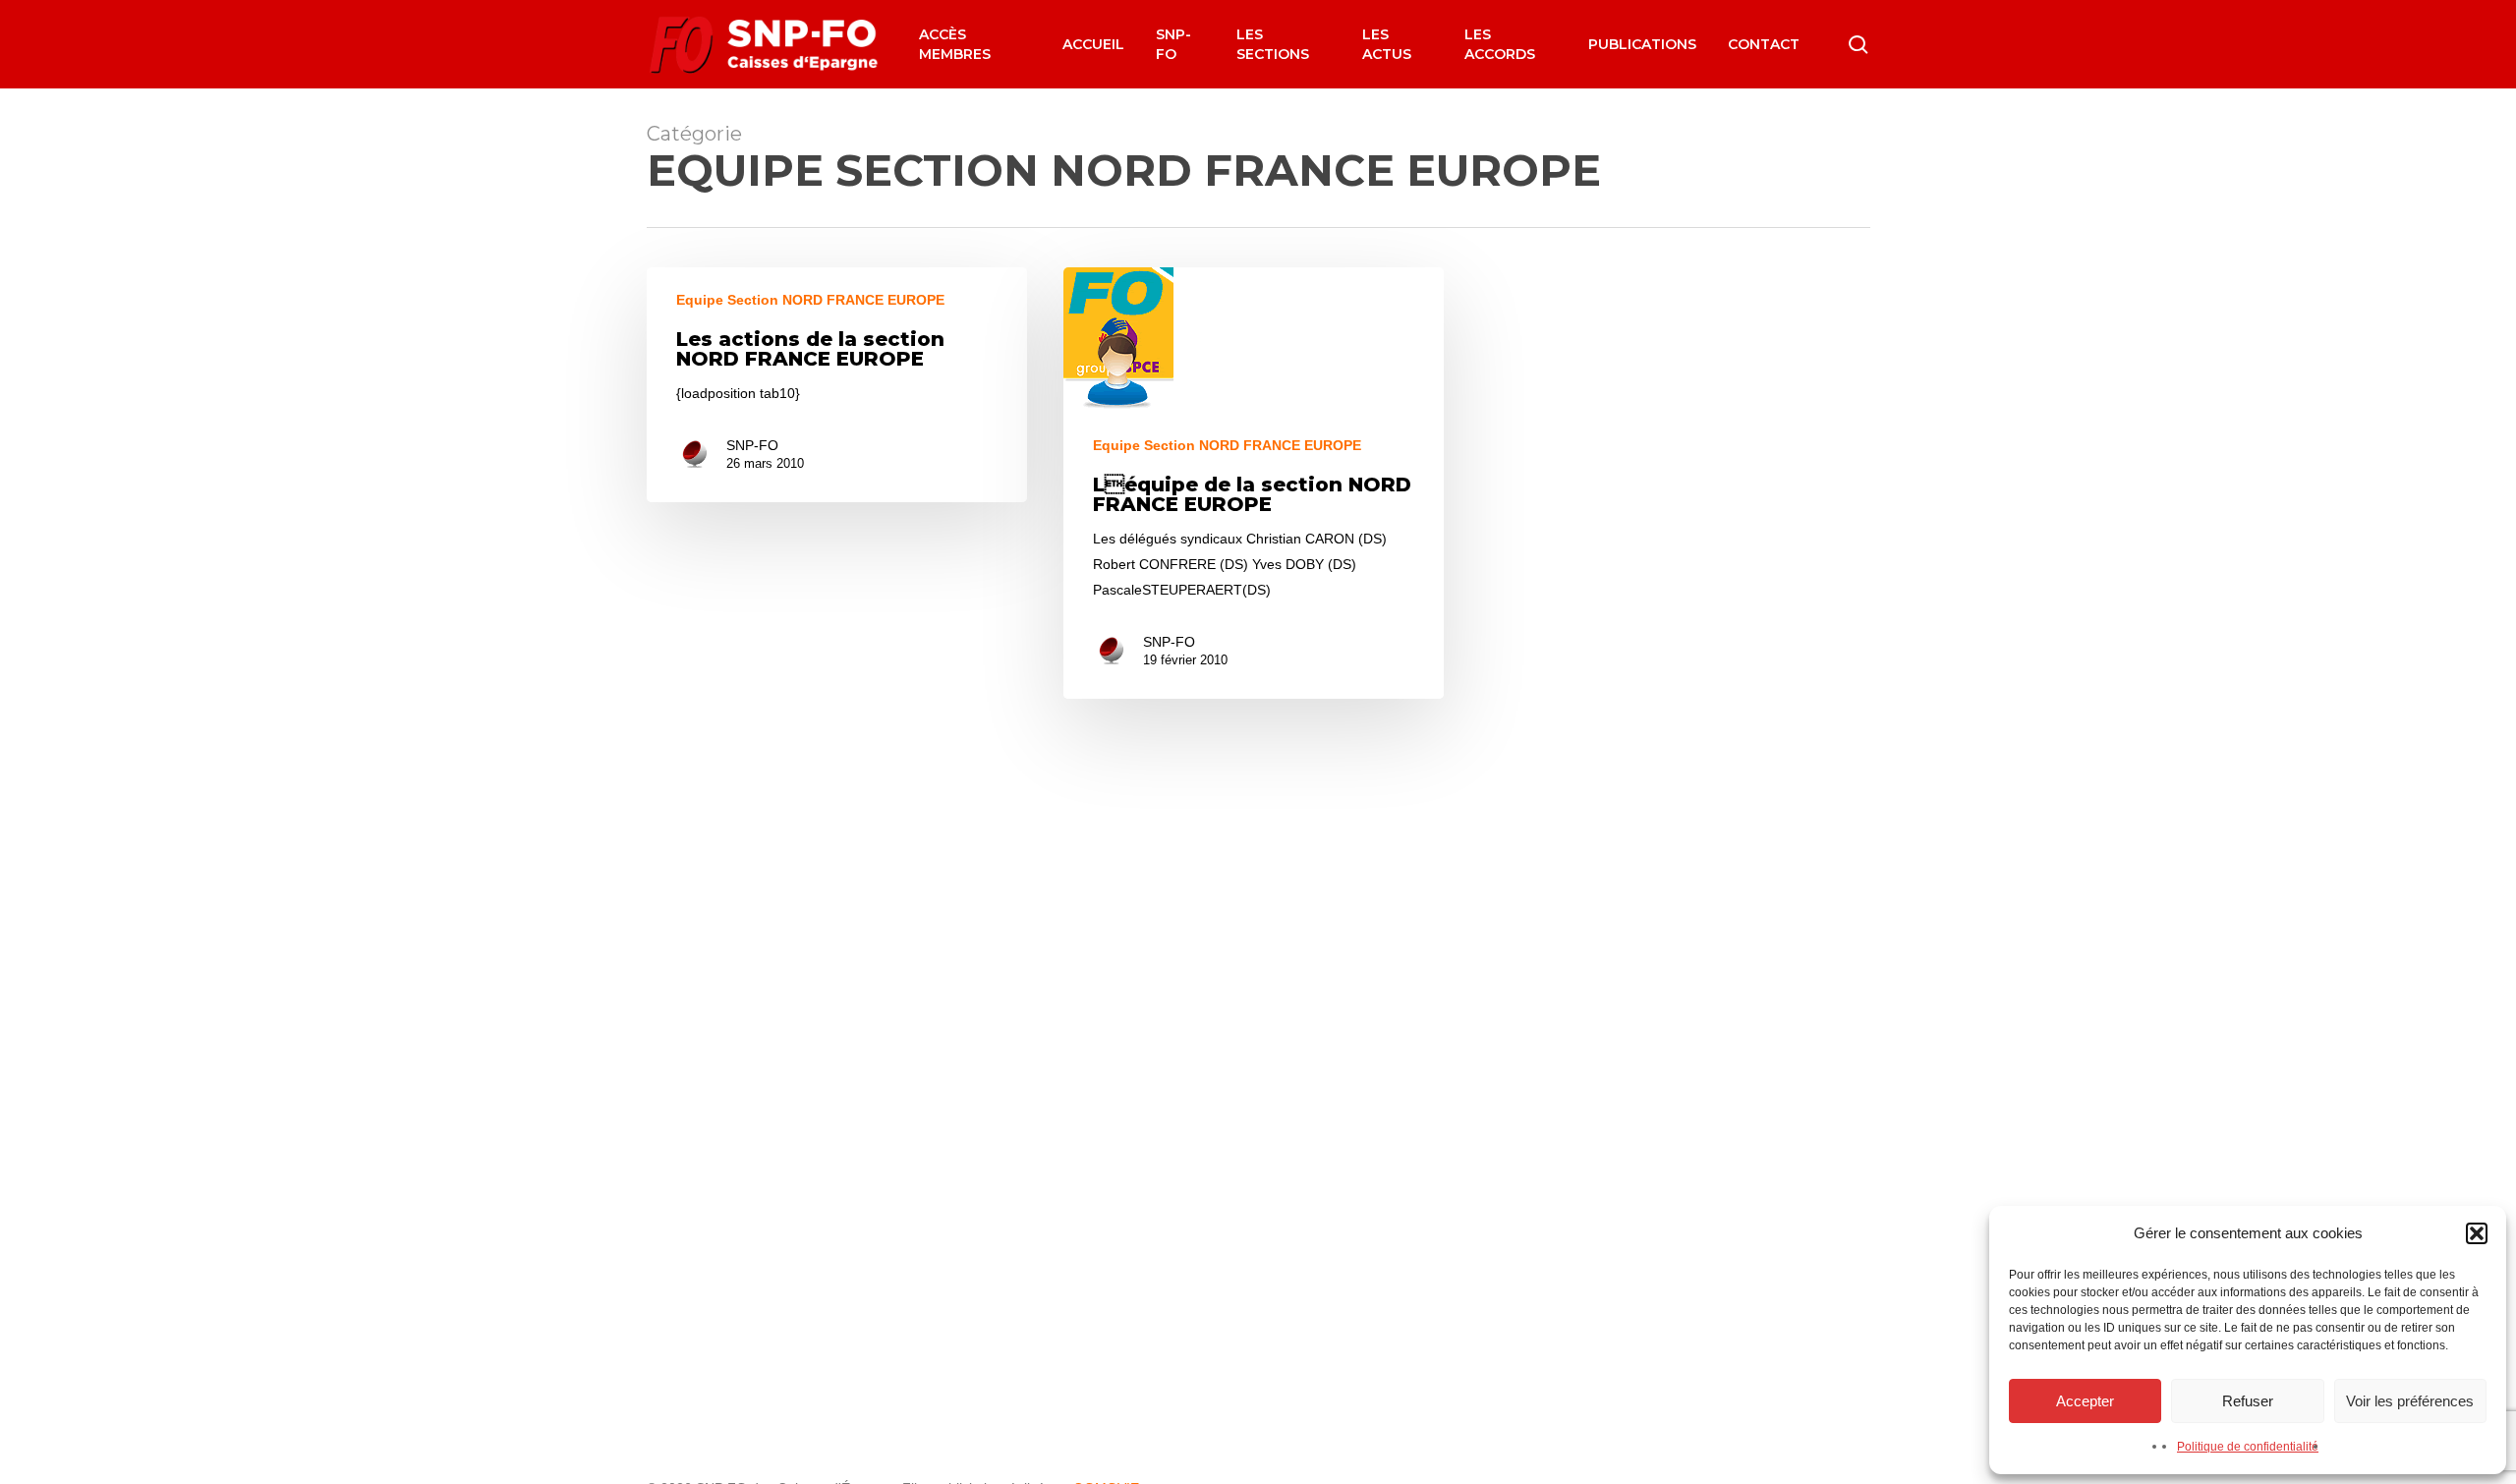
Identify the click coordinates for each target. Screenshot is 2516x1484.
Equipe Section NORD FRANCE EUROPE (810, 300)
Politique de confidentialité (2248, 1447)
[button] (2477, 1233)
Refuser (2248, 1401)
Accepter (2085, 1401)
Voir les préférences (2410, 1401)
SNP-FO (752, 445)
